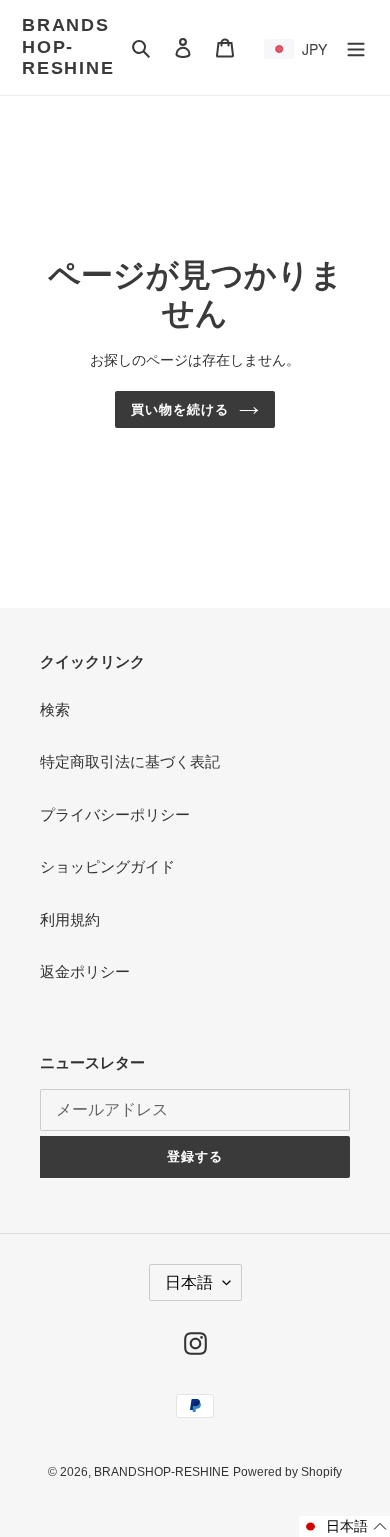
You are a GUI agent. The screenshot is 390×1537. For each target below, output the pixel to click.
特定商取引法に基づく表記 (130, 761)
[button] (344, 1526)
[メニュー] (356, 47)
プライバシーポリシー (115, 814)
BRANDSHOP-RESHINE (68, 46)
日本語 (189, 1282)
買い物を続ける (180, 409)
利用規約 (70, 919)
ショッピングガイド (107, 866)
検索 (55, 709)
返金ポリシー (85, 971)
